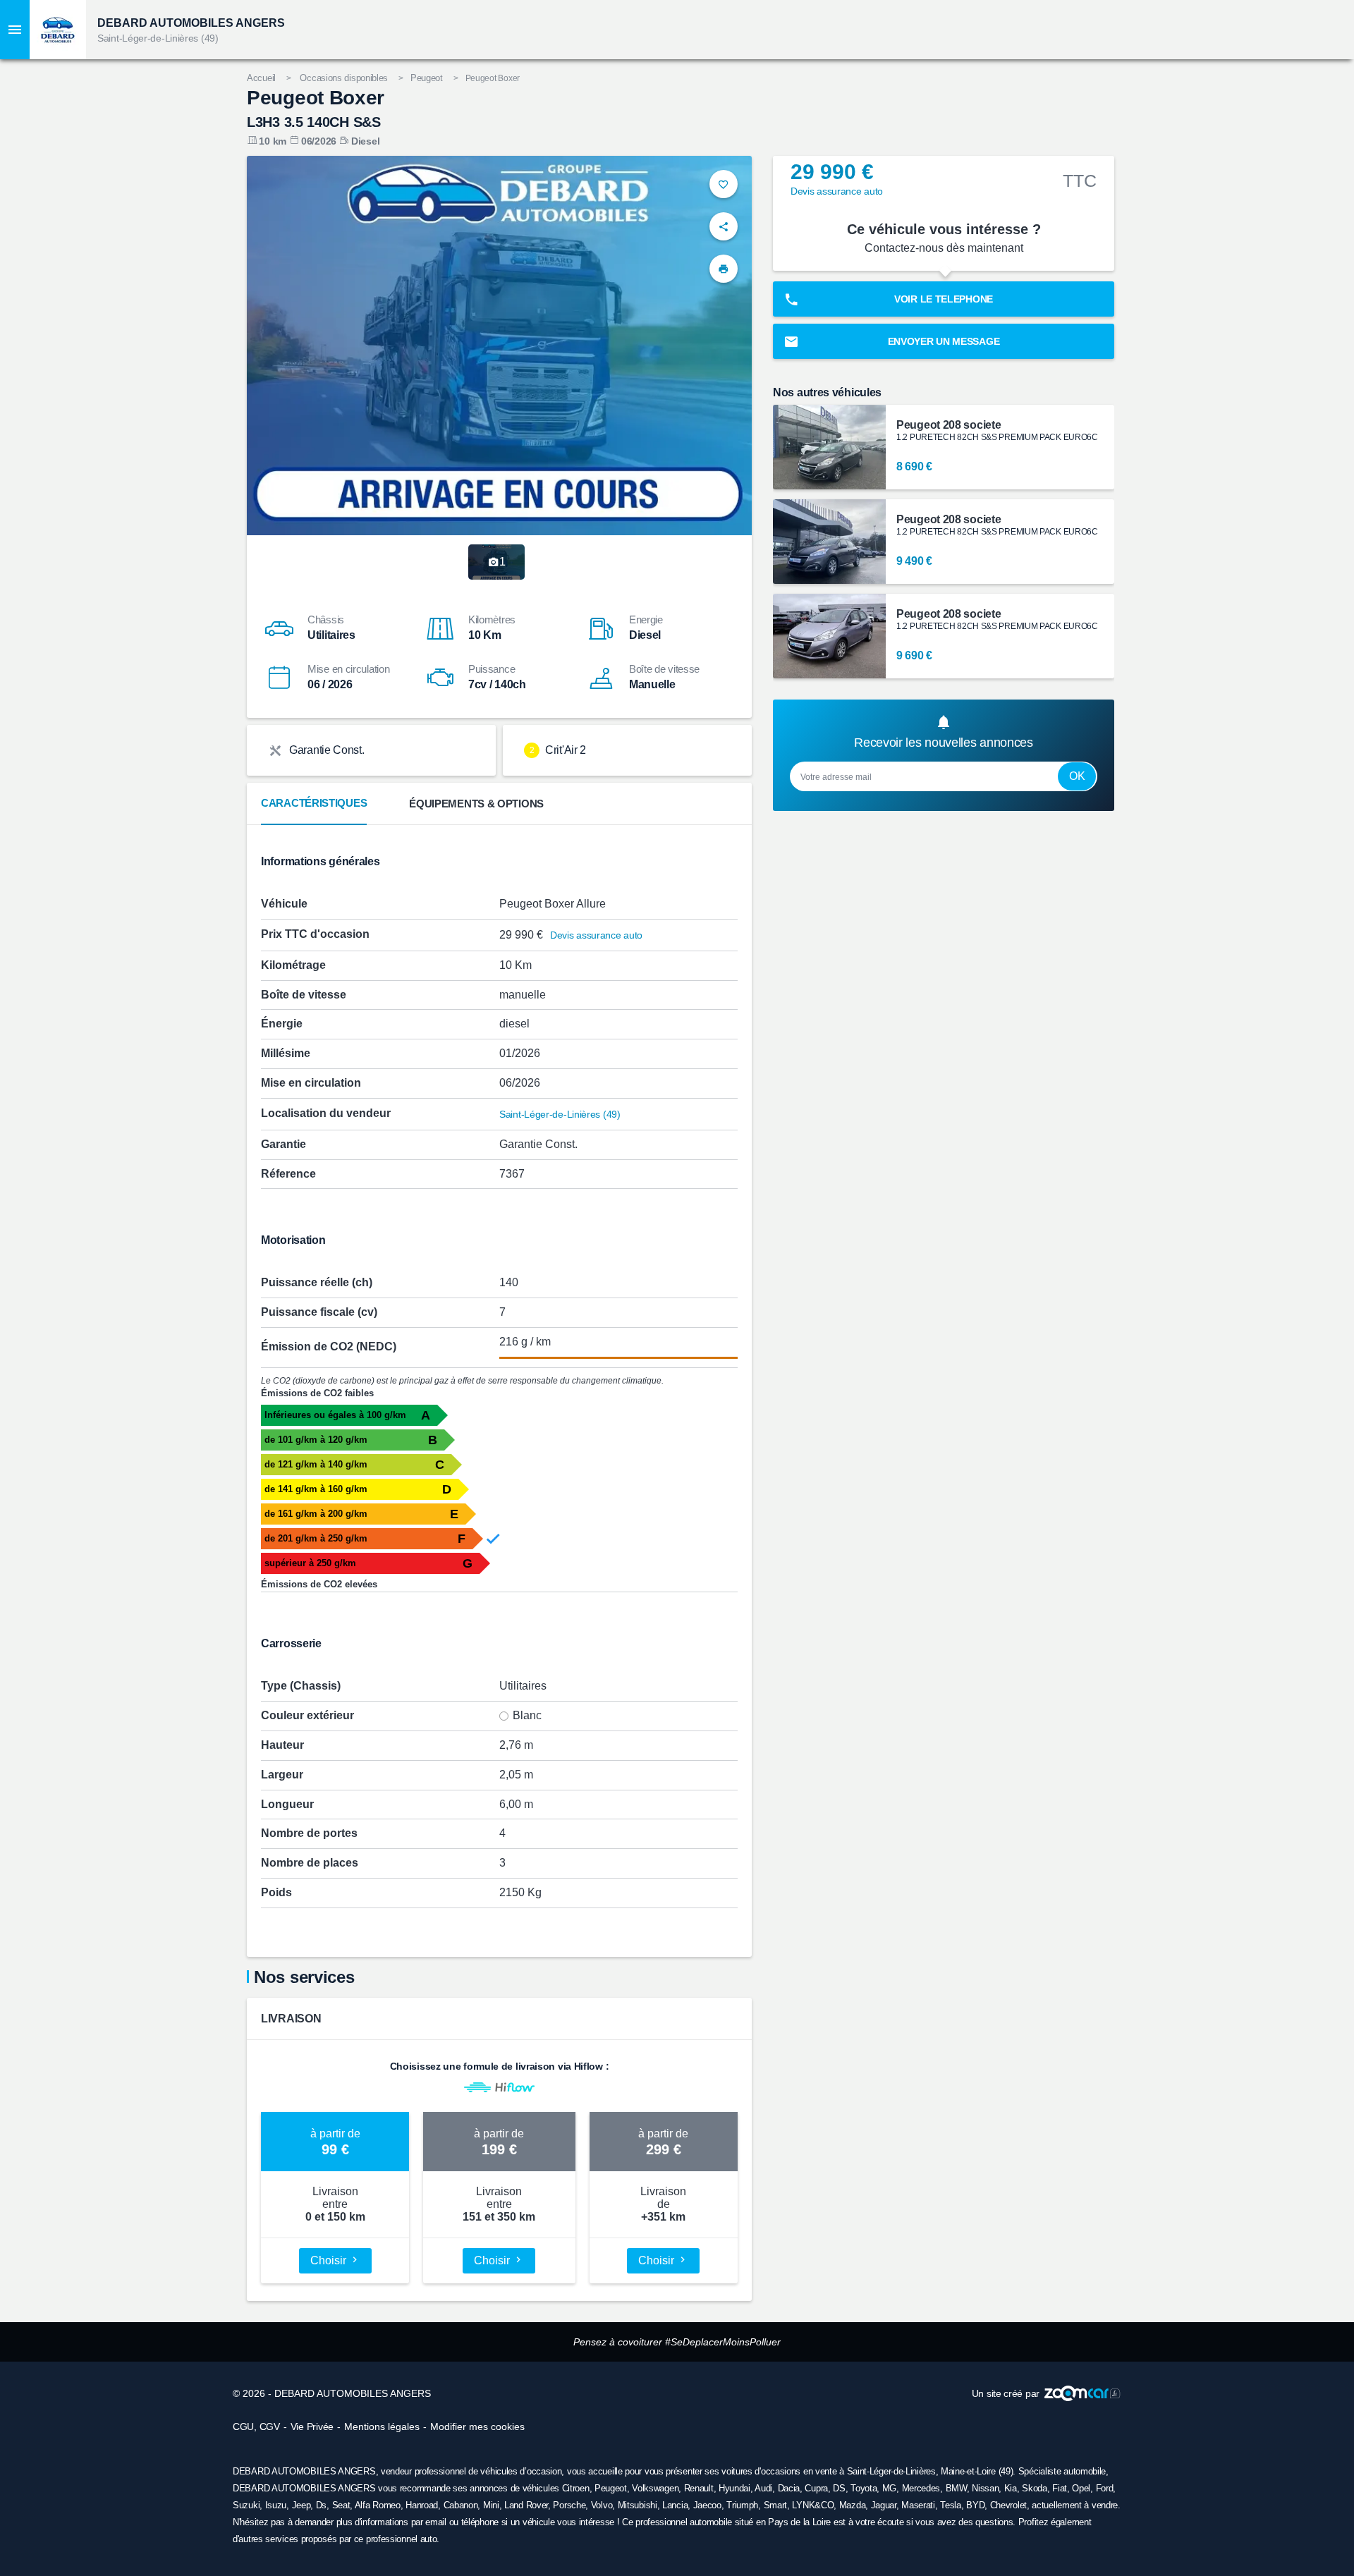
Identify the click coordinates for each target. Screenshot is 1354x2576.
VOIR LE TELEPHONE (944, 299)
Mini (491, 2505)
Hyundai (734, 2488)
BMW (956, 2488)
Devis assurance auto (596, 935)
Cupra (816, 2488)
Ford (1105, 2488)
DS (839, 2488)
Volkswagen (655, 2488)
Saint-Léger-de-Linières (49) (158, 38)
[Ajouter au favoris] (724, 184)
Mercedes (921, 2488)
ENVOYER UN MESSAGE (944, 341)
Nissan (985, 2488)
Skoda (1035, 2488)
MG (889, 2488)
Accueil (261, 78)
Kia (1011, 2488)
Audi (763, 2488)
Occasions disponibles (344, 78)
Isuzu (276, 2505)
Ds (321, 2505)
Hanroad (422, 2505)
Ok (1077, 776)
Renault (699, 2488)
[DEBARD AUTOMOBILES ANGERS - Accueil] (58, 30)
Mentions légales (382, 2427)
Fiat (1060, 2488)
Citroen (576, 2488)
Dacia (789, 2488)
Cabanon (461, 2505)
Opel (1081, 2488)
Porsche (569, 2505)
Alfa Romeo (378, 2505)
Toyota (864, 2488)
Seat (341, 2505)
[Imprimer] (724, 269)
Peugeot (427, 78)
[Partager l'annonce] (724, 226)
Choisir (330, 2260)
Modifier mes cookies (477, 2427)
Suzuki (246, 2505)
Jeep (301, 2505)
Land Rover (526, 2505)
